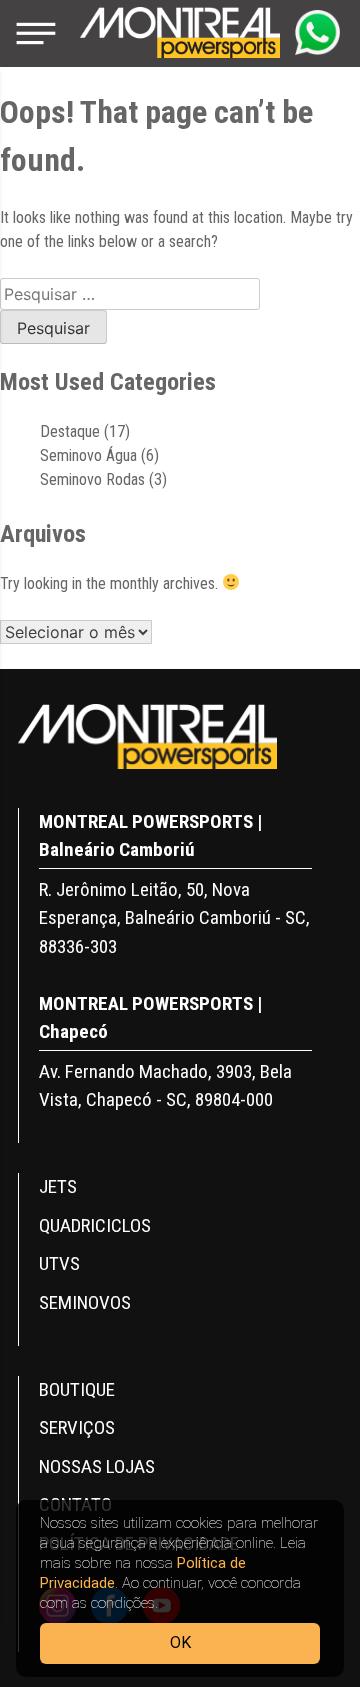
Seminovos (85, 1302)
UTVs (59, 1263)
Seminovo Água (88, 455)
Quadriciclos (95, 1225)
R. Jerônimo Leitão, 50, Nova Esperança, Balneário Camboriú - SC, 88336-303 (174, 918)
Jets (58, 1186)
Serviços (77, 1427)
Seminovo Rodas (92, 479)
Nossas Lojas (97, 1466)
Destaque (70, 431)
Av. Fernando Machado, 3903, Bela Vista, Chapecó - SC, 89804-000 (165, 1086)
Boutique (77, 1389)
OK (180, 1642)
